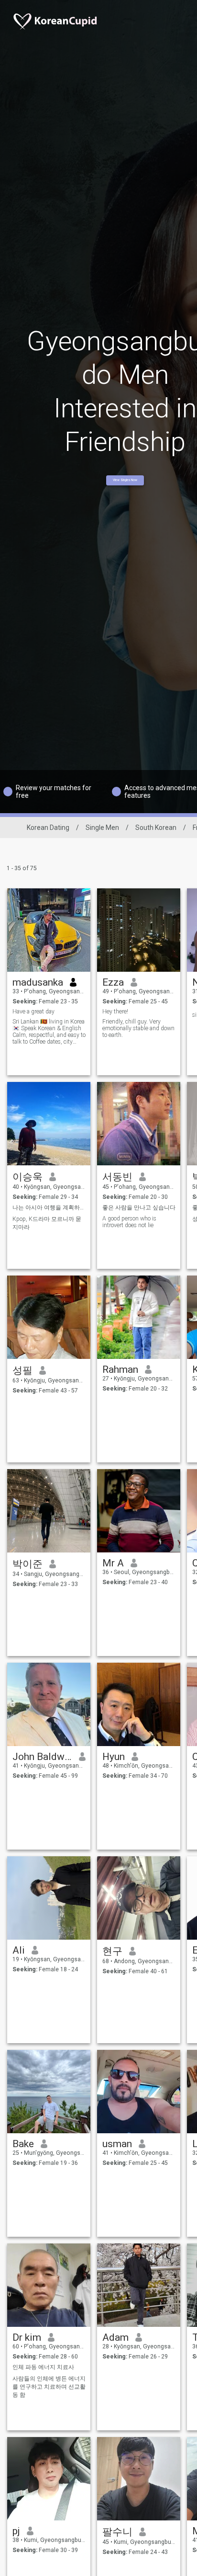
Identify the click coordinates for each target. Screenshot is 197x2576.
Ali (19, 1950)
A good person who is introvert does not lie (129, 1222)
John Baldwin (42, 1757)
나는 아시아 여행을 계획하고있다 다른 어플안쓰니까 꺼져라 (49, 1207)
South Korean (156, 828)
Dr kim (27, 2337)
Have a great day (33, 1012)
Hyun (114, 1757)
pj (16, 2531)
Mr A (113, 1563)
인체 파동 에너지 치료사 (43, 2367)
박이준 (27, 1564)
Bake (23, 2144)
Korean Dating (48, 828)
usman (117, 2144)
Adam (115, 2337)
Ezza (113, 982)
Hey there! (115, 1012)
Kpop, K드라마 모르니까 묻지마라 (47, 1223)
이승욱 (27, 1177)
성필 (22, 1370)
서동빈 (117, 1177)
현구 (112, 1951)
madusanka (38, 982)
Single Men (102, 828)
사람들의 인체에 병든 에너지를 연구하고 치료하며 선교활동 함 (49, 2387)
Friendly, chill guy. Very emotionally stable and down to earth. (138, 1028)
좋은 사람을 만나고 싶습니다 (139, 1207)
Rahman (120, 1369)
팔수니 (117, 2532)
